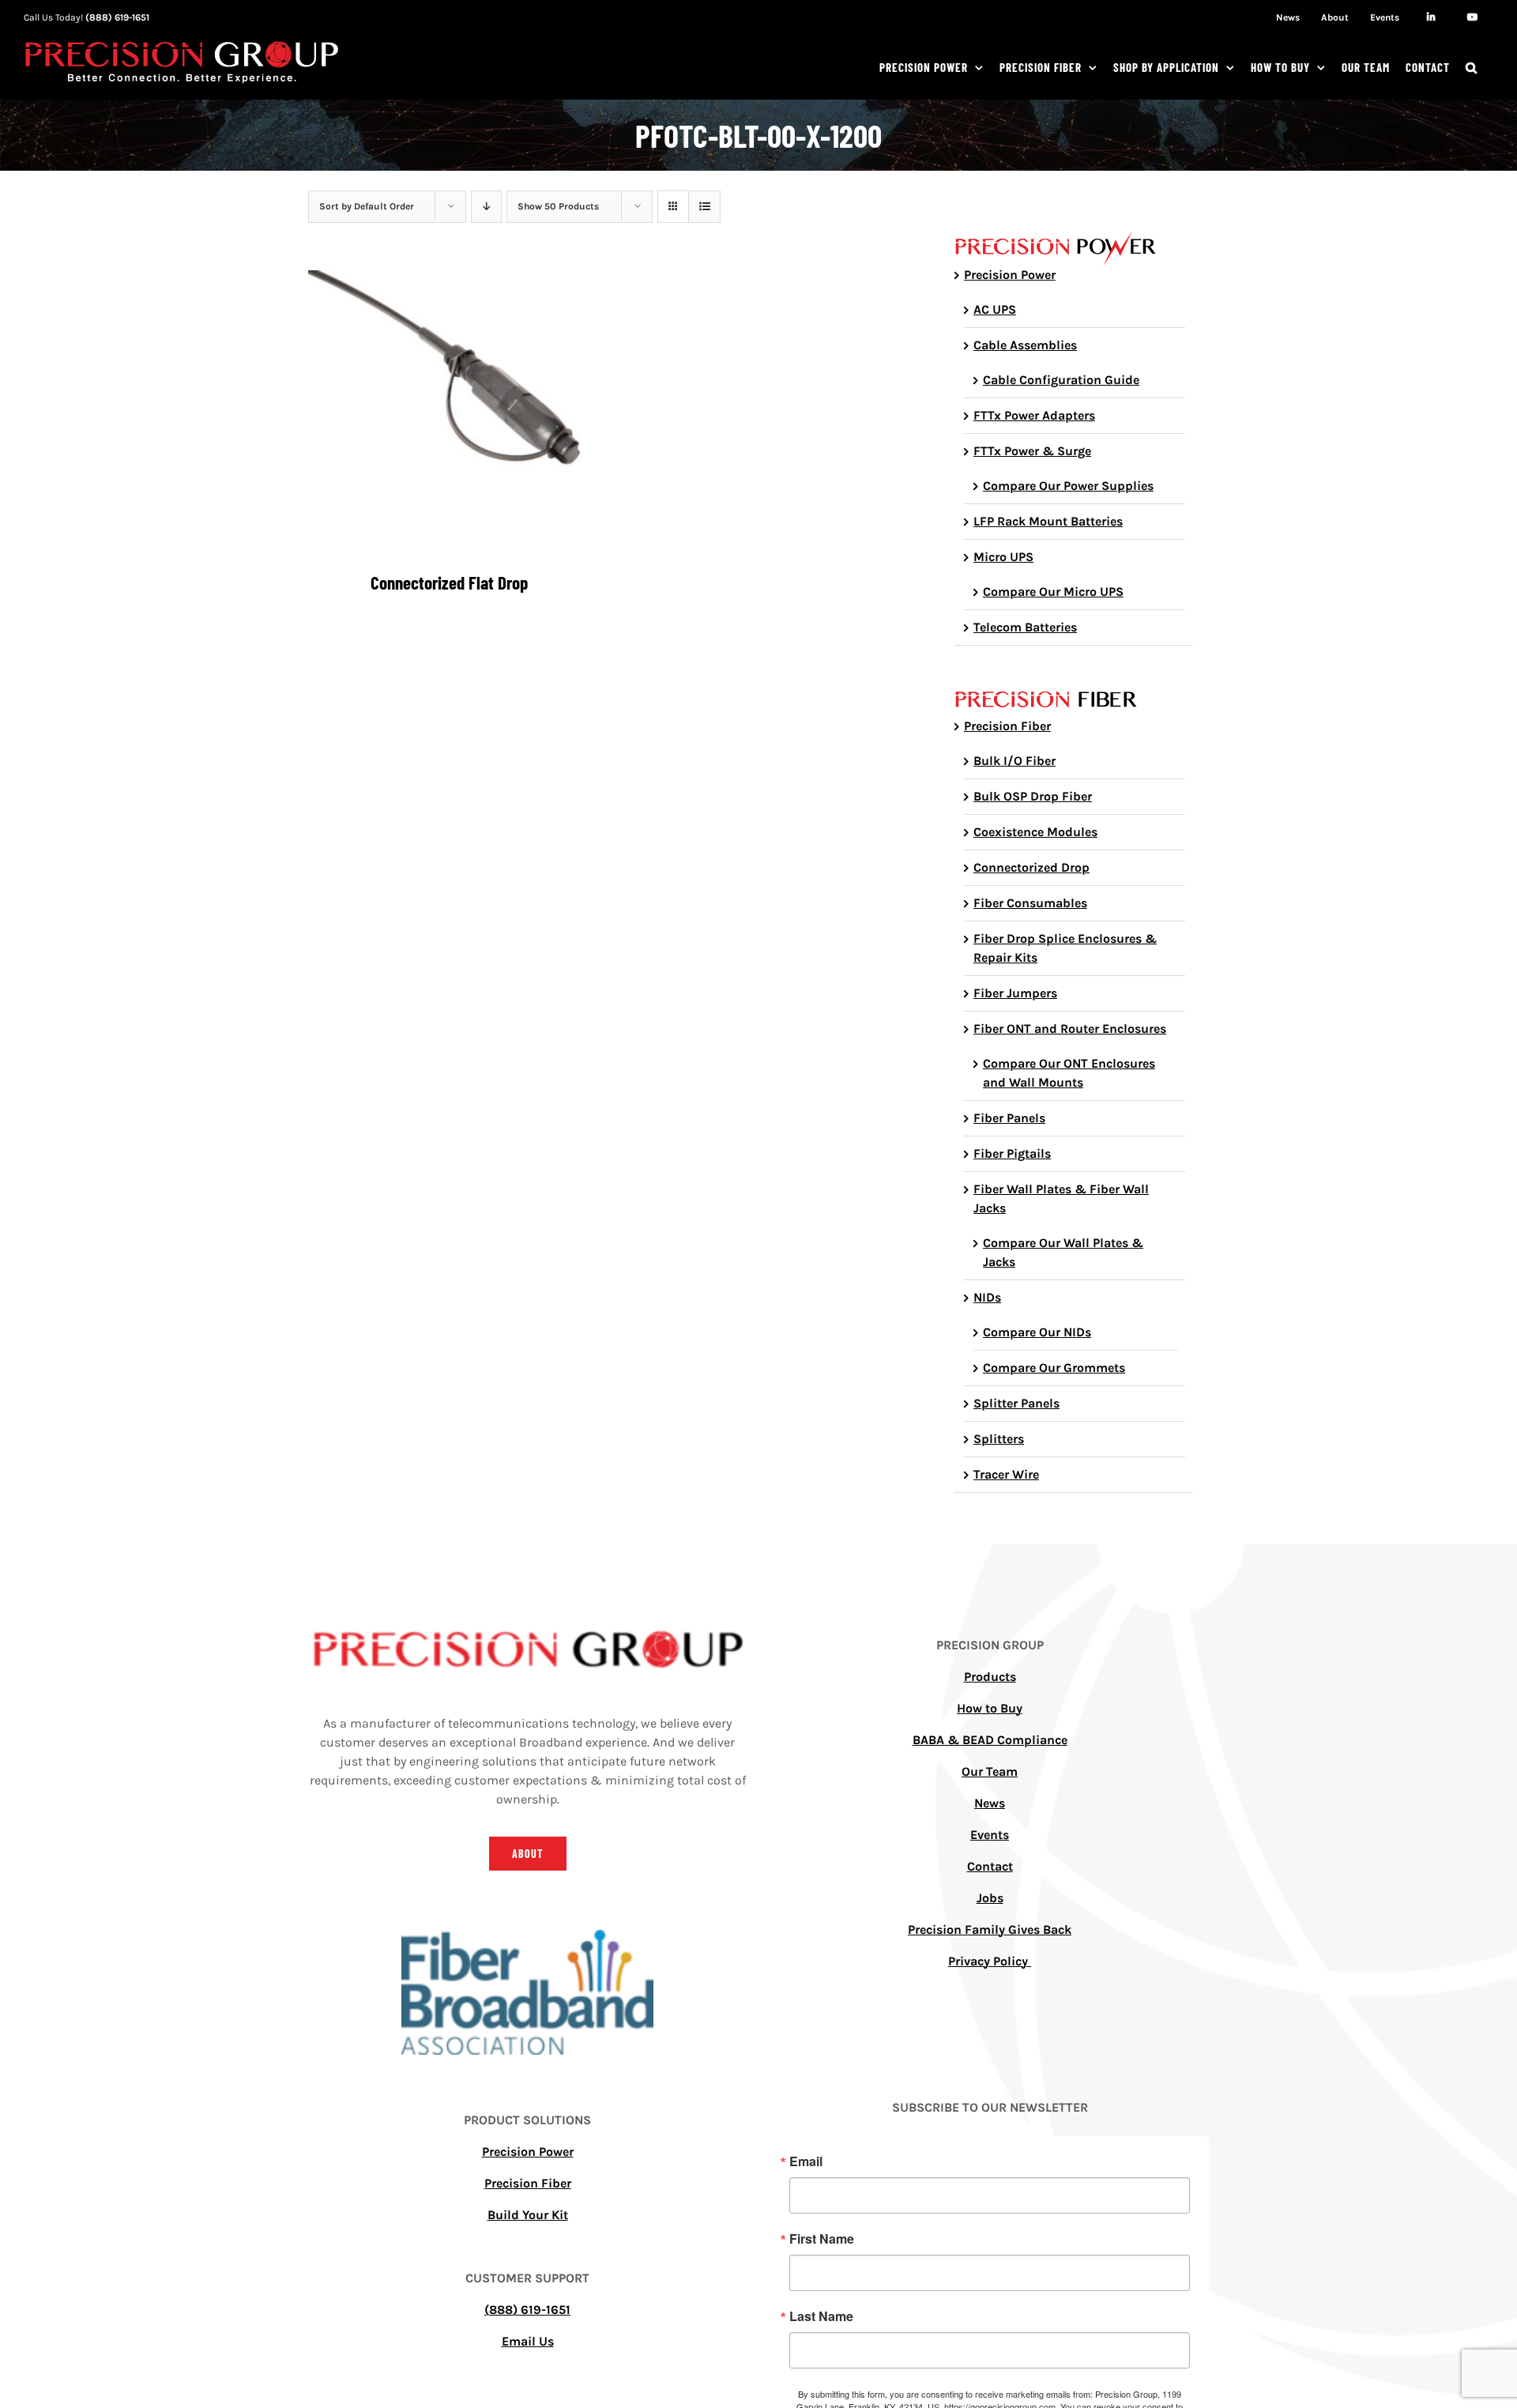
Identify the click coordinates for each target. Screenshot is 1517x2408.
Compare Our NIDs (1037, 1332)
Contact (990, 1866)
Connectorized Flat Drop (449, 582)
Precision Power (1010, 275)
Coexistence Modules (1035, 832)
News (990, 1803)
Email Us (528, 2341)
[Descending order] (486, 207)
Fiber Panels (1009, 1118)
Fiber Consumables (1030, 903)
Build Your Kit (528, 2215)
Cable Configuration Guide (1061, 380)
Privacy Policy (990, 1961)
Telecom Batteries (1025, 627)
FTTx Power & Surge (1032, 451)
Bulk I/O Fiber (1014, 761)
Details (449, 415)
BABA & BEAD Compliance (990, 1740)
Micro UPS (1003, 557)
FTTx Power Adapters (1034, 415)
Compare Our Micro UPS (1053, 592)
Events (990, 1835)
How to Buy (990, 1708)
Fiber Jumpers (1015, 993)
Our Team (990, 1771)
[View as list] (704, 207)
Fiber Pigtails (1012, 1153)
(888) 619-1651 (117, 17)
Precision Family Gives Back (990, 1929)
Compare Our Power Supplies (1068, 486)
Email (806, 2161)
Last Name (821, 2316)
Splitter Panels (1016, 1403)
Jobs (990, 1898)
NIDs (987, 1297)
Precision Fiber (1007, 726)
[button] (1472, 67)
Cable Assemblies (1025, 345)
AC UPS (995, 309)
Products (990, 1677)
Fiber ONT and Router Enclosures (1070, 1029)
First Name (822, 2239)
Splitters (999, 1439)
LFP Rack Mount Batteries (1048, 521)
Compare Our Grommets (1054, 1368)
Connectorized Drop (1031, 867)
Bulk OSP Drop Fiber (1033, 796)
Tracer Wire (1006, 1474)
